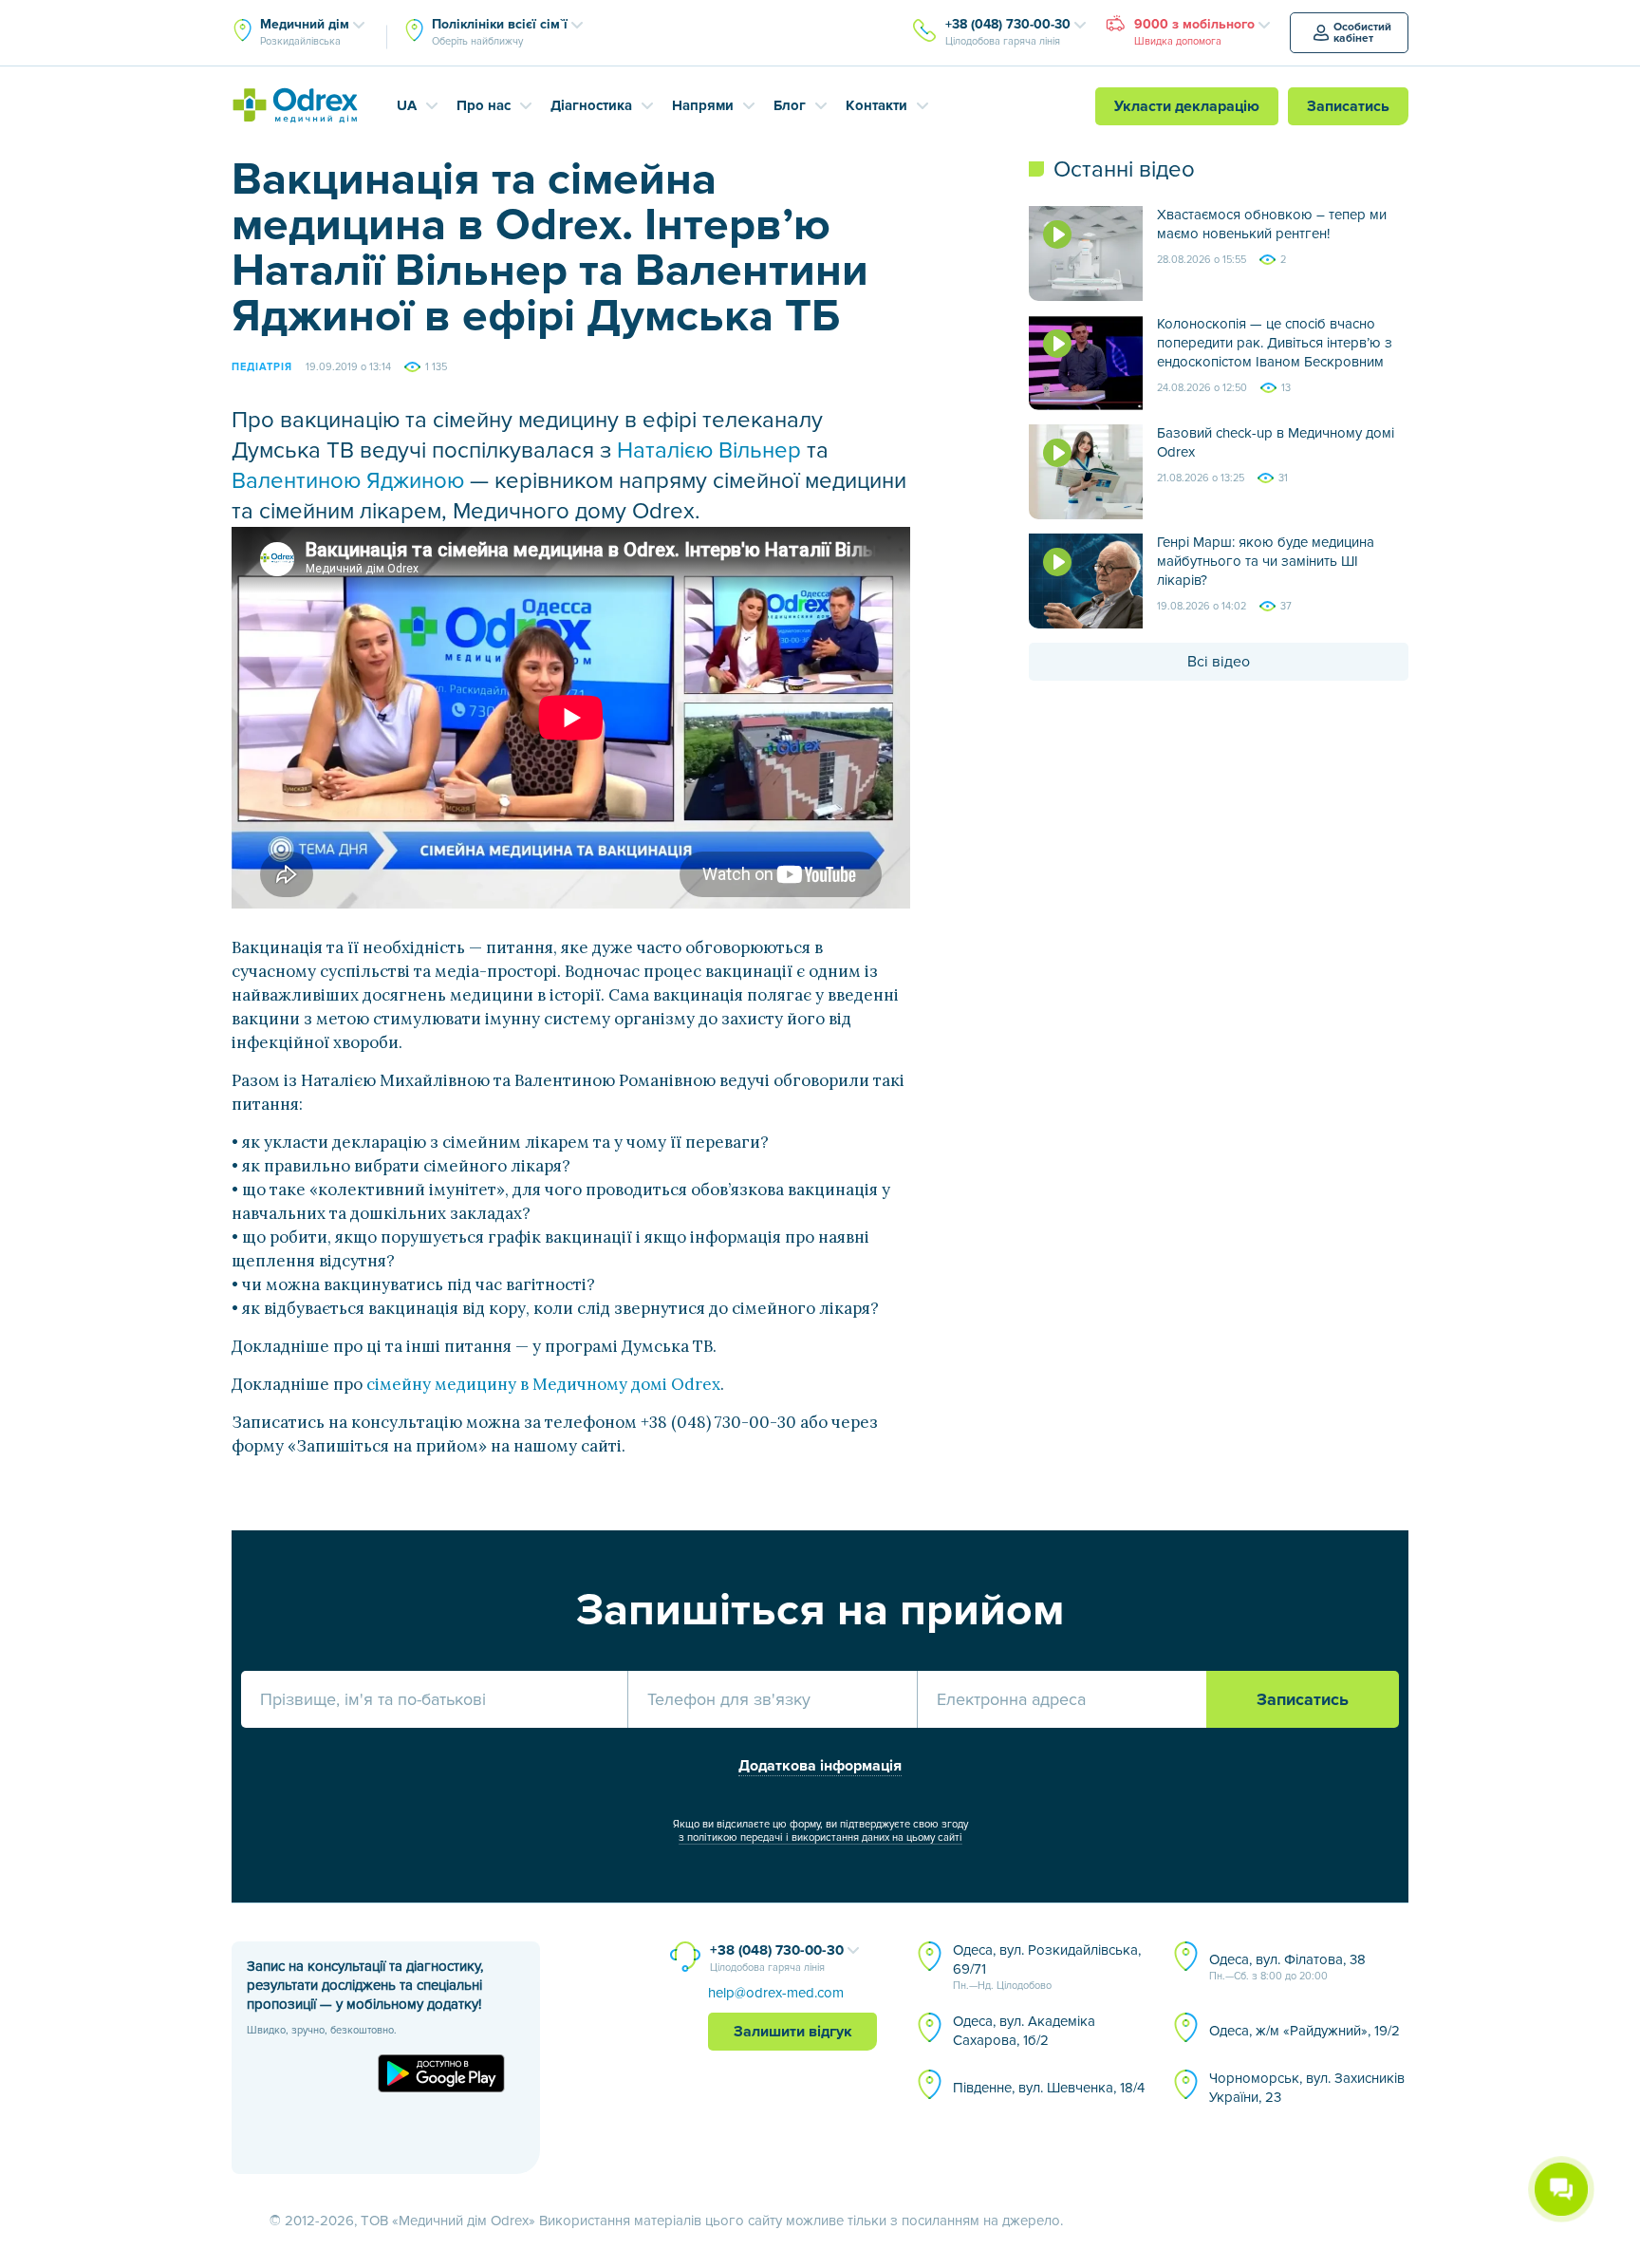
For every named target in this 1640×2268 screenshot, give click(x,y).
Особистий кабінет (1362, 33)
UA (407, 105)
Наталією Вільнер (709, 450)
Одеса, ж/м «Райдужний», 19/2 (1305, 2031)
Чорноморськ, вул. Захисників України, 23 (1307, 2088)
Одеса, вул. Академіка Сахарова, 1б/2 (1024, 2031)
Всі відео (1219, 662)
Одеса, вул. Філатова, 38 (1287, 1967)
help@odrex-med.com (776, 1993)
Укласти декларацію (1187, 106)
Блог (790, 105)
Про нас (484, 105)
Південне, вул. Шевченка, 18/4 (1049, 2088)
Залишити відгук (793, 2032)
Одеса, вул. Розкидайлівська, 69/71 (1047, 1967)
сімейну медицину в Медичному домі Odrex (543, 1384)
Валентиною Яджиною (348, 481)
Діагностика (591, 105)
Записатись (1348, 106)
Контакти (876, 105)
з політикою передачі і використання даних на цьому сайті (820, 1837)
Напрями (703, 105)
